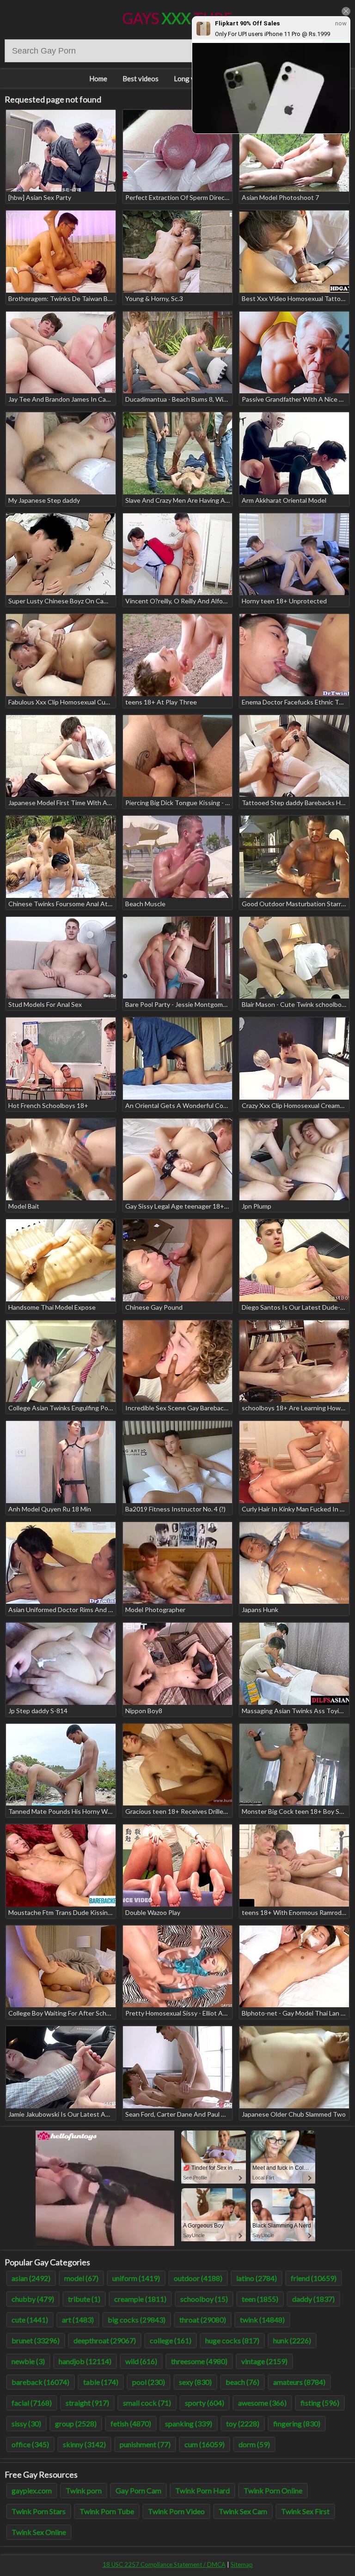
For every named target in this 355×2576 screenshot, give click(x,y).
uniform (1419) (136, 2278)
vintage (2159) (264, 2361)
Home (98, 78)
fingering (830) (297, 2423)
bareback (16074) (40, 2382)
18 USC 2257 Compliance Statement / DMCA (164, 2564)
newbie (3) (28, 2361)
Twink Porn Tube (107, 2511)
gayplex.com (32, 2490)
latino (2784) (257, 2278)
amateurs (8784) (299, 2382)
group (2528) (76, 2423)
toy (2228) (243, 2423)
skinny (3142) (84, 2444)
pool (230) (149, 2382)
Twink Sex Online (39, 2532)
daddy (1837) (313, 2299)
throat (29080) (203, 2320)
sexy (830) (195, 2382)
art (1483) (78, 2320)
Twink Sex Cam (243, 2511)
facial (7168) (32, 2403)
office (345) (30, 2444)
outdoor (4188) (198, 2278)
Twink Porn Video (176, 2511)
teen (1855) (260, 2299)
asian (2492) (31, 2278)
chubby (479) (33, 2299)
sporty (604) (205, 2403)
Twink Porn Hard (202, 2490)
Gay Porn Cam (138, 2490)
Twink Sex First (305, 2511)
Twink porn (84, 2490)
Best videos (141, 78)
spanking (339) (189, 2423)
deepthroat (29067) (105, 2340)
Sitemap (242, 2564)
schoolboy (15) (204, 2299)
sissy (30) (26, 2423)
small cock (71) (147, 2403)
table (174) (101, 2382)
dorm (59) (254, 2444)
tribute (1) (84, 2299)
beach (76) (242, 2382)
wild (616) (141, 2361)
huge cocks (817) (232, 2340)
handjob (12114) (85, 2361)
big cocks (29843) (137, 2320)
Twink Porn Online (273, 2490)
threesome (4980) (199, 2361)
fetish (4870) (131, 2423)
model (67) (81, 2278)
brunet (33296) (36, 2340)
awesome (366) (262, 2403)
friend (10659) (314, 2278)
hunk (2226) (292, 2340)
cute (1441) (30, 2320)
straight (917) (87, 2403)
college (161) (171, 2340)
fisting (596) (320, 2403)
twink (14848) (262, 2320)
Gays (177, 18)
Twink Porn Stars (39, 2511)
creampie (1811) (140, 2299)
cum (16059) (205, 2444)
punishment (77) (145, 2444)
